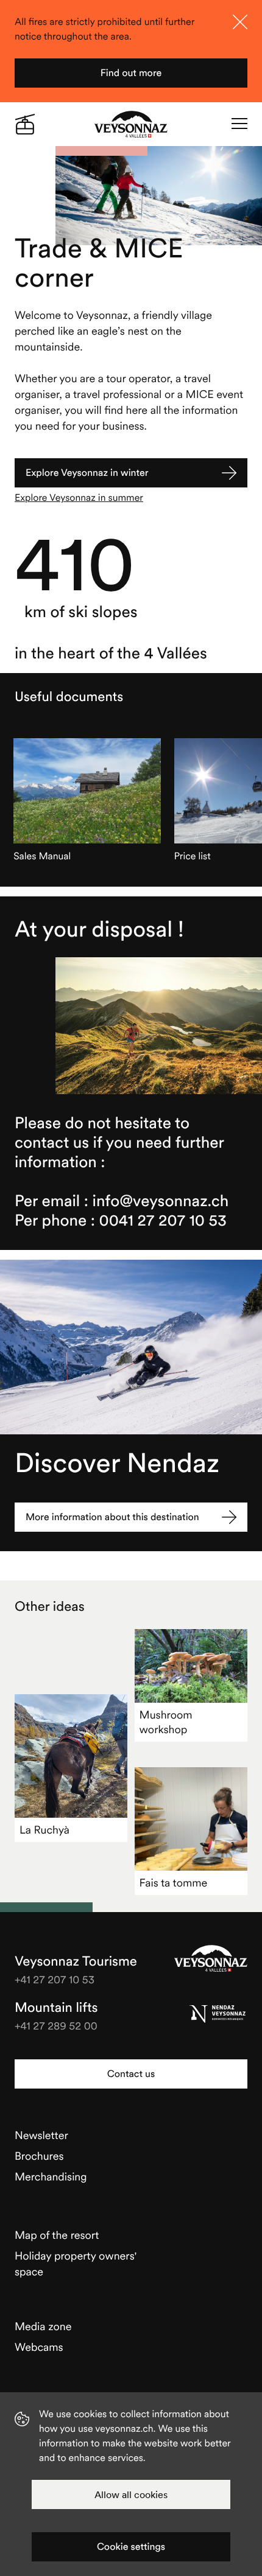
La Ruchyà (44, 1830)
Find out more (131, 73)
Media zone (43, 2326)
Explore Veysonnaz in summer (79, 498)
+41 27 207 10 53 (55, 1979)
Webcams (39, 2347)
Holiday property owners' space (76, 2264)
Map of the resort (57, 2235)
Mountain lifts (56, 2008)
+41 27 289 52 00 (56, 2026)
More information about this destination (112, 1517)
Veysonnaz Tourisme (211, 1958)
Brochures (39, 2156)
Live (25, 124)
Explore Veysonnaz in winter (87, 473)
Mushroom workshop (166, 1722)
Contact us (131, 2074)
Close (240, 22)
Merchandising (51, 2176)
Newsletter (41, 2135)
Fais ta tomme (174, 1883)
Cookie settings (131, 2547)
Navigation (239, 124)
